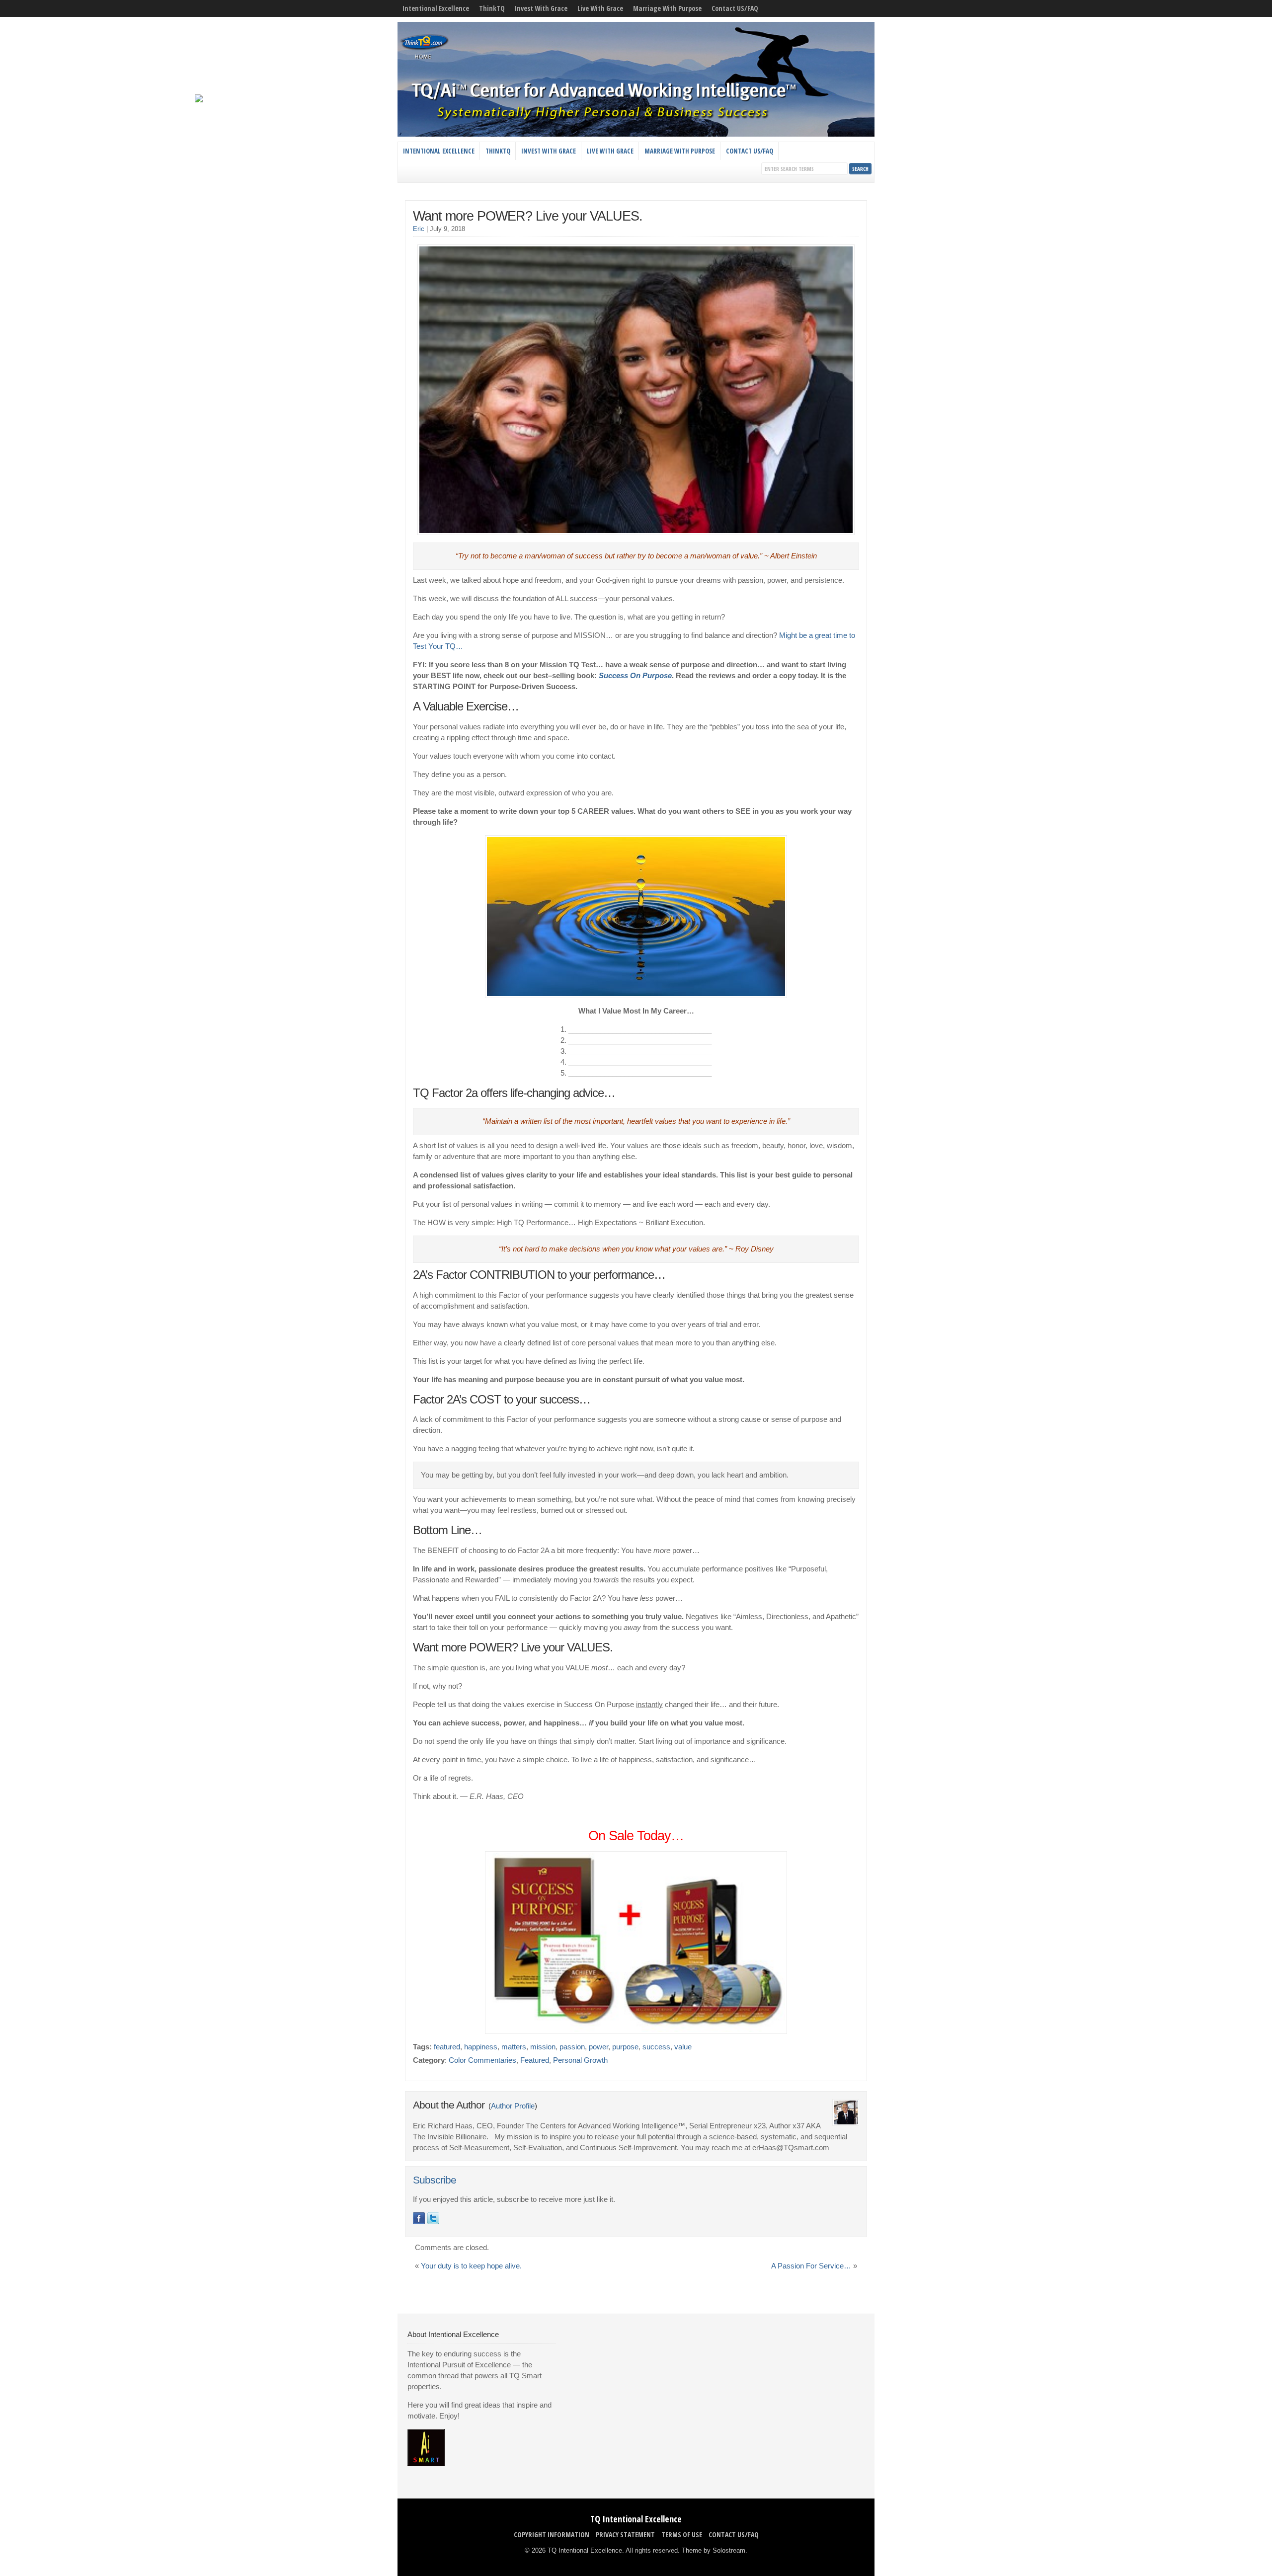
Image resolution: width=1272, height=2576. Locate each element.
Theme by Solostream (714, 2550)
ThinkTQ (492, 8)
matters (514, 2047)
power (598, 2047)
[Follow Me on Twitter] (433, 2218)
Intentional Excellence (436, 8)
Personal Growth (580, 2060)
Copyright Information (552, 2535)
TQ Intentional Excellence (636, 2519)
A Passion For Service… (811, 2266)
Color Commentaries (482, 2060)
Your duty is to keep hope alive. (471, 2266)
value (683, 2047)
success (656, 2047)
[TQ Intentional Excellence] (636, 134)
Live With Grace (600, 8)
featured (447, 2047)
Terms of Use (682, 2535)
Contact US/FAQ (735, 8)
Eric (419, 229)
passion (572, 2047)
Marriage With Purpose (667, 8)
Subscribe (435, 2180)
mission (543, 2047)
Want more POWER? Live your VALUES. (528, 216)
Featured (535, 2060)
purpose (625, 2047)
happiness (481, 2047)
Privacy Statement (625, 2535)
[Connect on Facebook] (419, 2218)
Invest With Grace (541, 8)
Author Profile (513, 2106)
